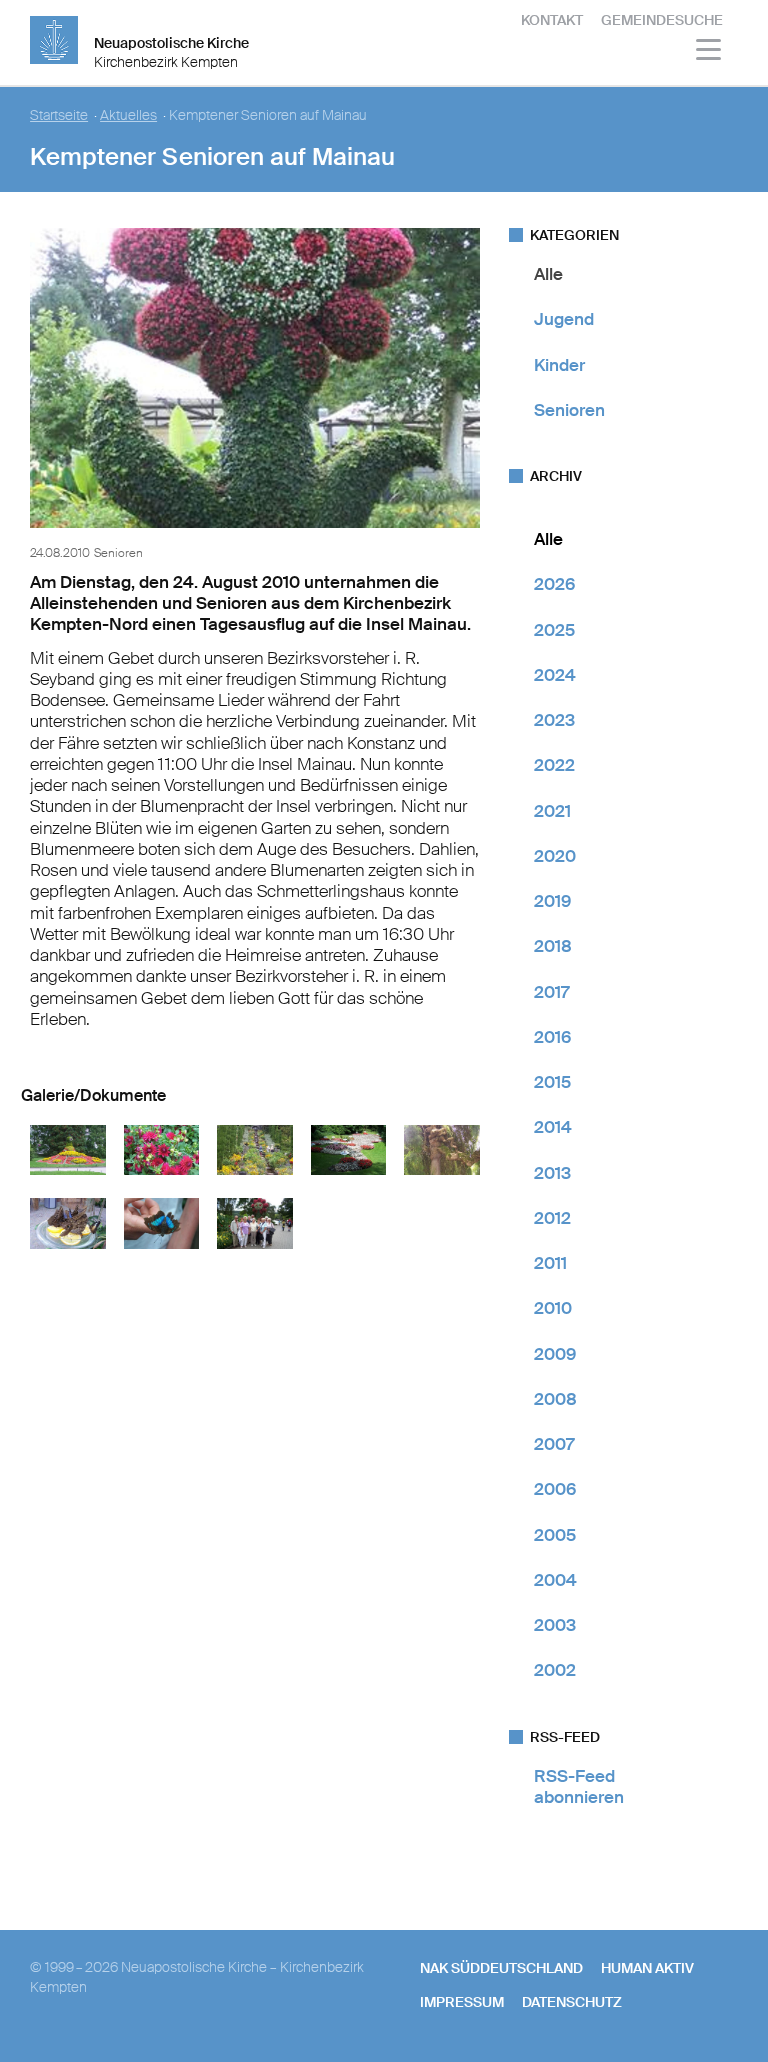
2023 (554, 720)
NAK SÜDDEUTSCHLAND (501, 1968)
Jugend (564, 319)
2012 (552, 1218)
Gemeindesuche (662, 20)
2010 (553, 1308)
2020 (555, 856)
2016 (552, 1037)
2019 (552, 901)
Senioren (569, 410)
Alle (548, 274)
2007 (554, 1444)
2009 (555, 1354)
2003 (555, 1625)
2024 (555, 675)
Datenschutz (572, 2002)
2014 (553, 1127)
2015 (552, 1082)
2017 (551, 992)
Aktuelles (128, 115)
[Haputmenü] (709, 52)
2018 (553, 946)
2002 (555, 1670)
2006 (555, 1489)
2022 (554, 765)
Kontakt (552, 20)
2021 (552, 811)
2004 (555, 1580)
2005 (555, 1535)
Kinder (559, 365)
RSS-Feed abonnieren (579, 1786)
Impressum (462, 2002)
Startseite (59, 115)
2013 (552, 1173)
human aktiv (647, 1968)
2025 (554, 630)
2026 (554, 584)
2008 (555, 1399)
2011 (550, 1263)
